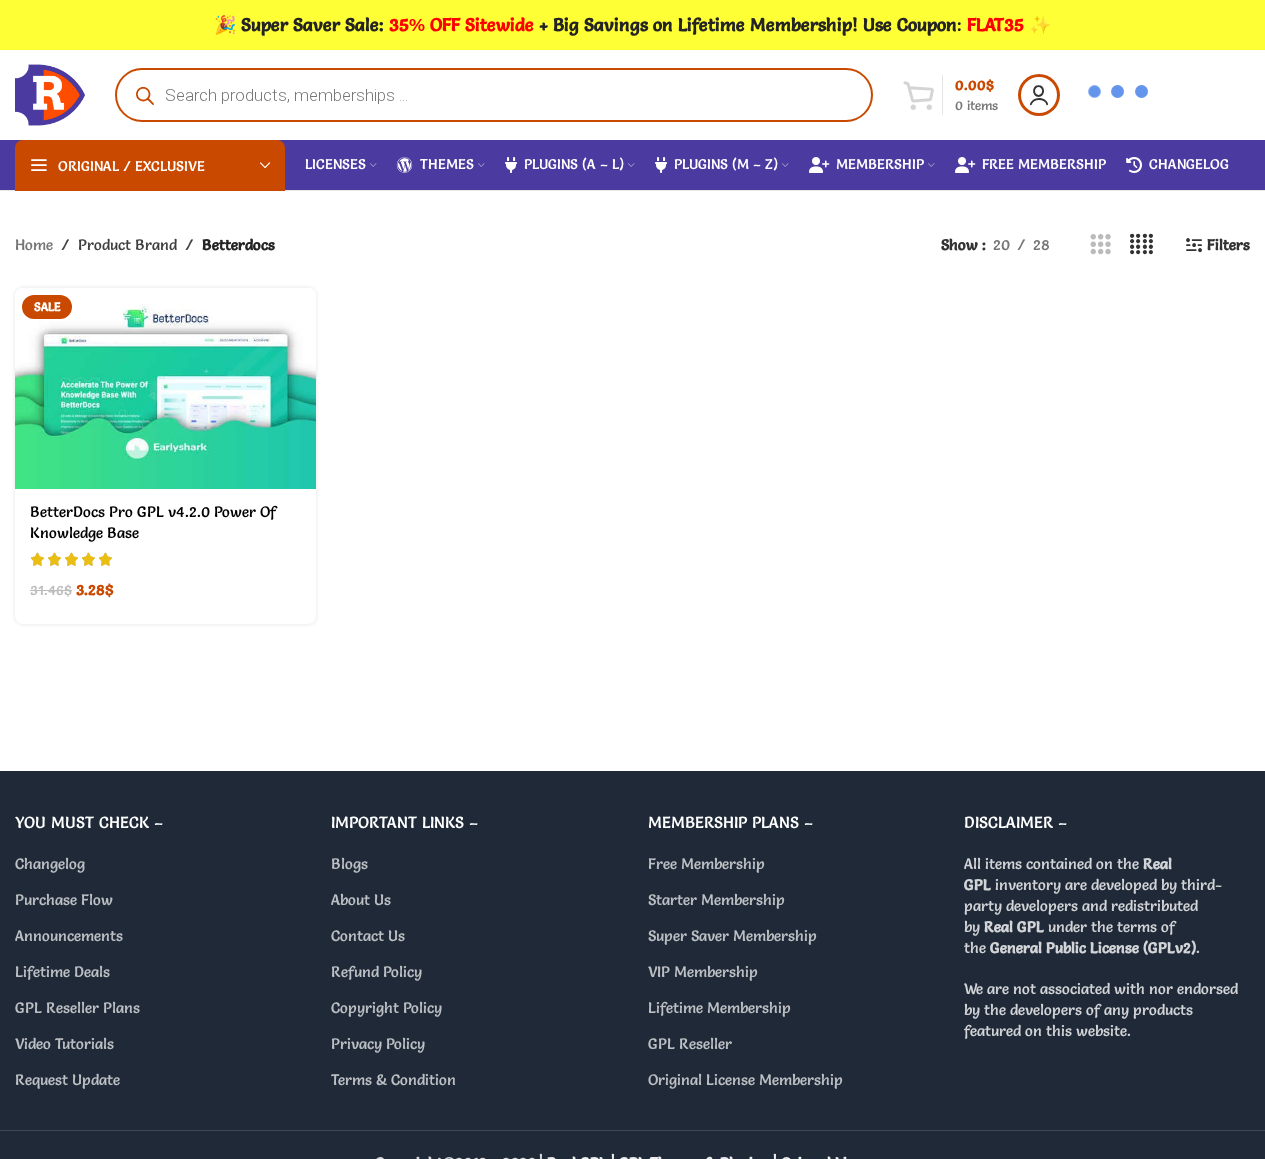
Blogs (349, 863)
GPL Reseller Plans (77, 1007)
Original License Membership (745, 1079)
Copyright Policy (386, 1007)
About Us (361, 899)
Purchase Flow (64, 899)
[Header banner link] (632, 25)
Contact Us (368, 935)
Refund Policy (376, 971)
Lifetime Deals (62, 971)
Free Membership (706, 863)
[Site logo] (50, 90)
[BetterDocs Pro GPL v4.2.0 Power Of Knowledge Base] (165, 388)
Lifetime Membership (719, 1007)
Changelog (50, 863)
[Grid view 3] (1100, 244)
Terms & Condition (393, 1079)
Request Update (67, 1079)
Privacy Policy (378, 1043)
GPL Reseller (690, 1043)
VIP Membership (703, 971)
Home (34, 244)
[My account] (1039, 95)
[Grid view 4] (1141, 244)
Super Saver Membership (732, 935)
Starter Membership (716, 899)
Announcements (69, 935)
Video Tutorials (64, 1043)
